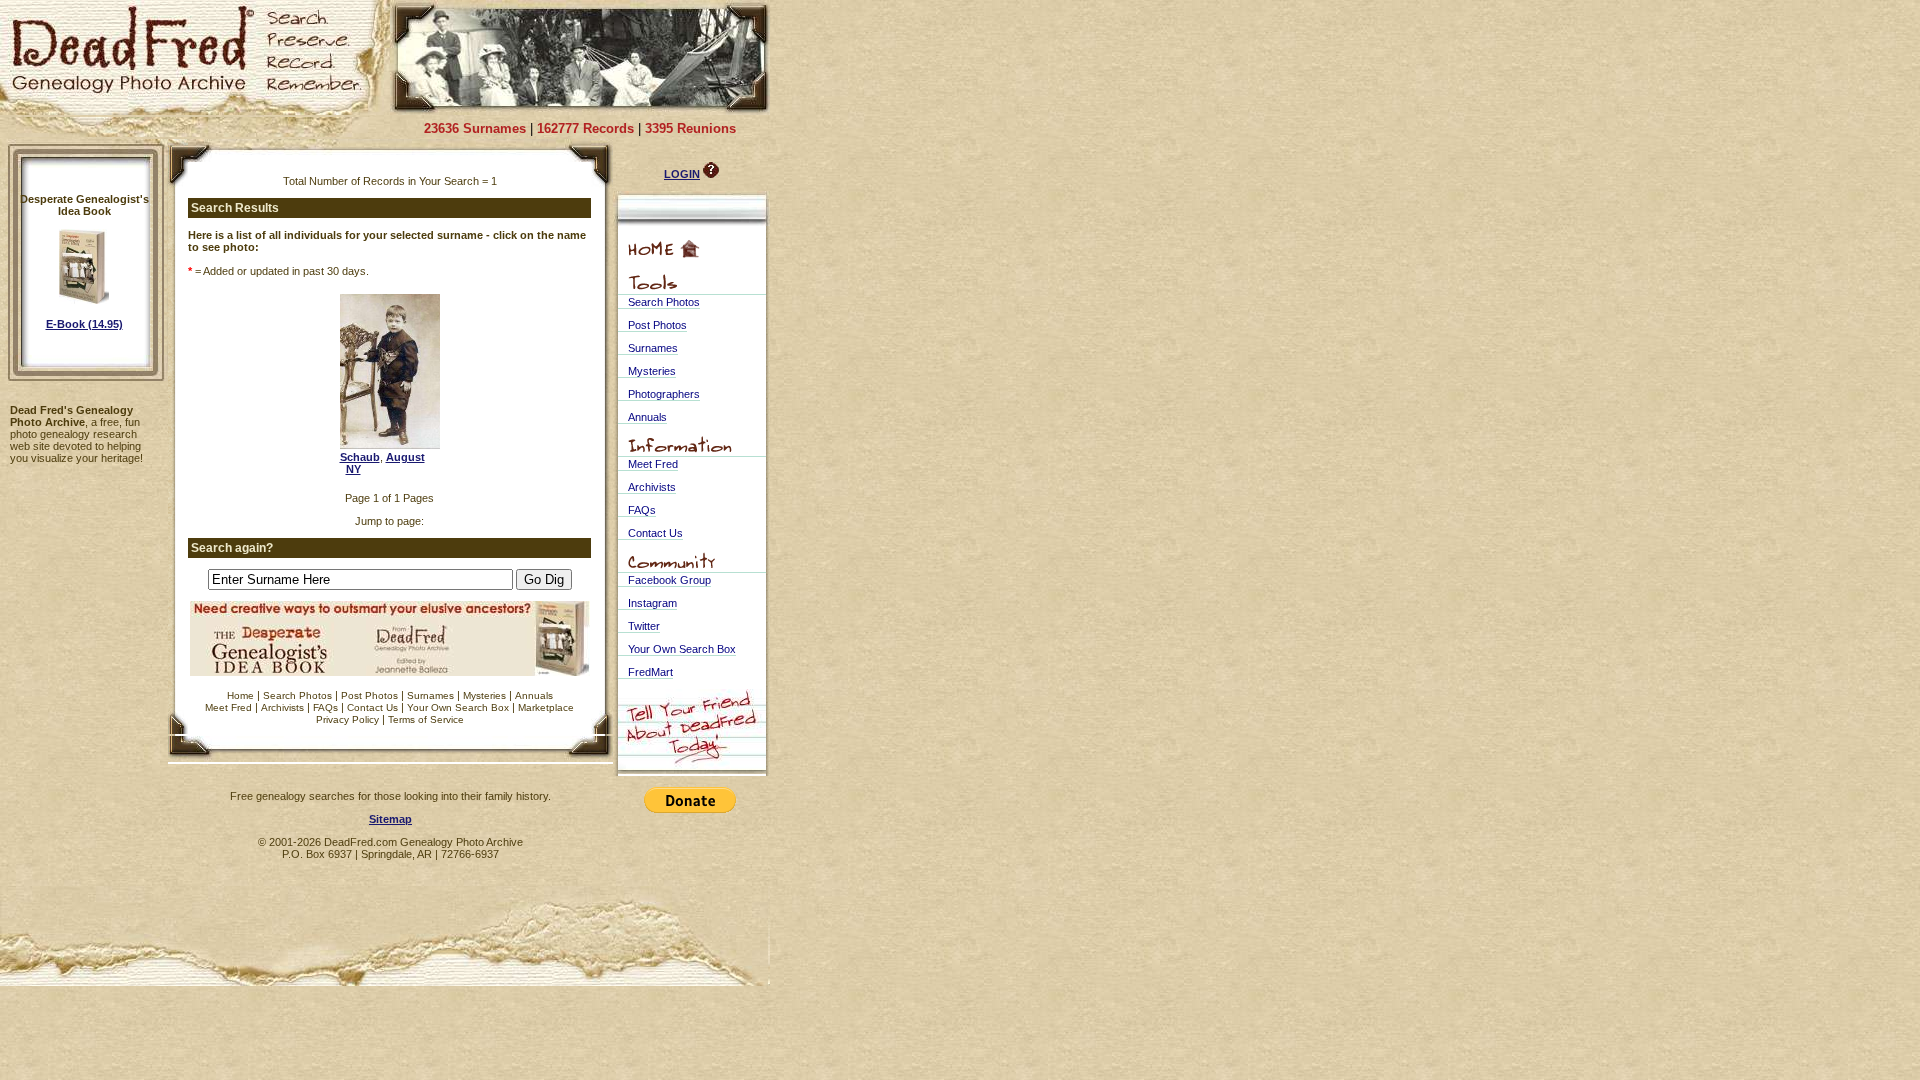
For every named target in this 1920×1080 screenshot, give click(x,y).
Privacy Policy (347, 719)
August (405, 457)
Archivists (282, 707)
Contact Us (372, 707)
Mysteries (484, 695)
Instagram (652, 603)
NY (353, 469)
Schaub (360, 457)
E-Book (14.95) (84, 324)
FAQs (325, 707)
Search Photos (297, 695)
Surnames (430, 695)
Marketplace (546, 707)
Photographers (664, 394)
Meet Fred (228, 707)
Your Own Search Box (458, 707)
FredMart (650, 672)
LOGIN (682, 174)
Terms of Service (426, 719)
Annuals (534, 695)
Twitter (644, 626)
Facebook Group (669, 580)
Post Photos (369, 695)
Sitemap (390, 819)
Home (240, 695)
